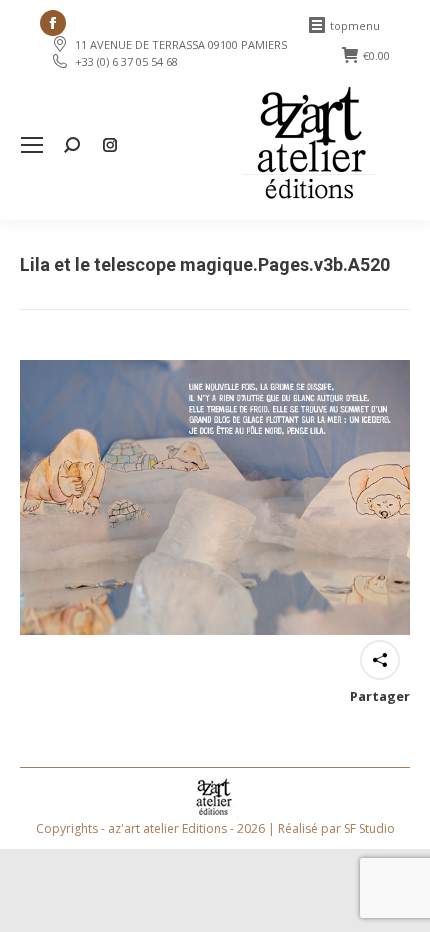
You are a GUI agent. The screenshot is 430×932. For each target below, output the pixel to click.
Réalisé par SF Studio (336, 828)
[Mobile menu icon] (32, 145)
